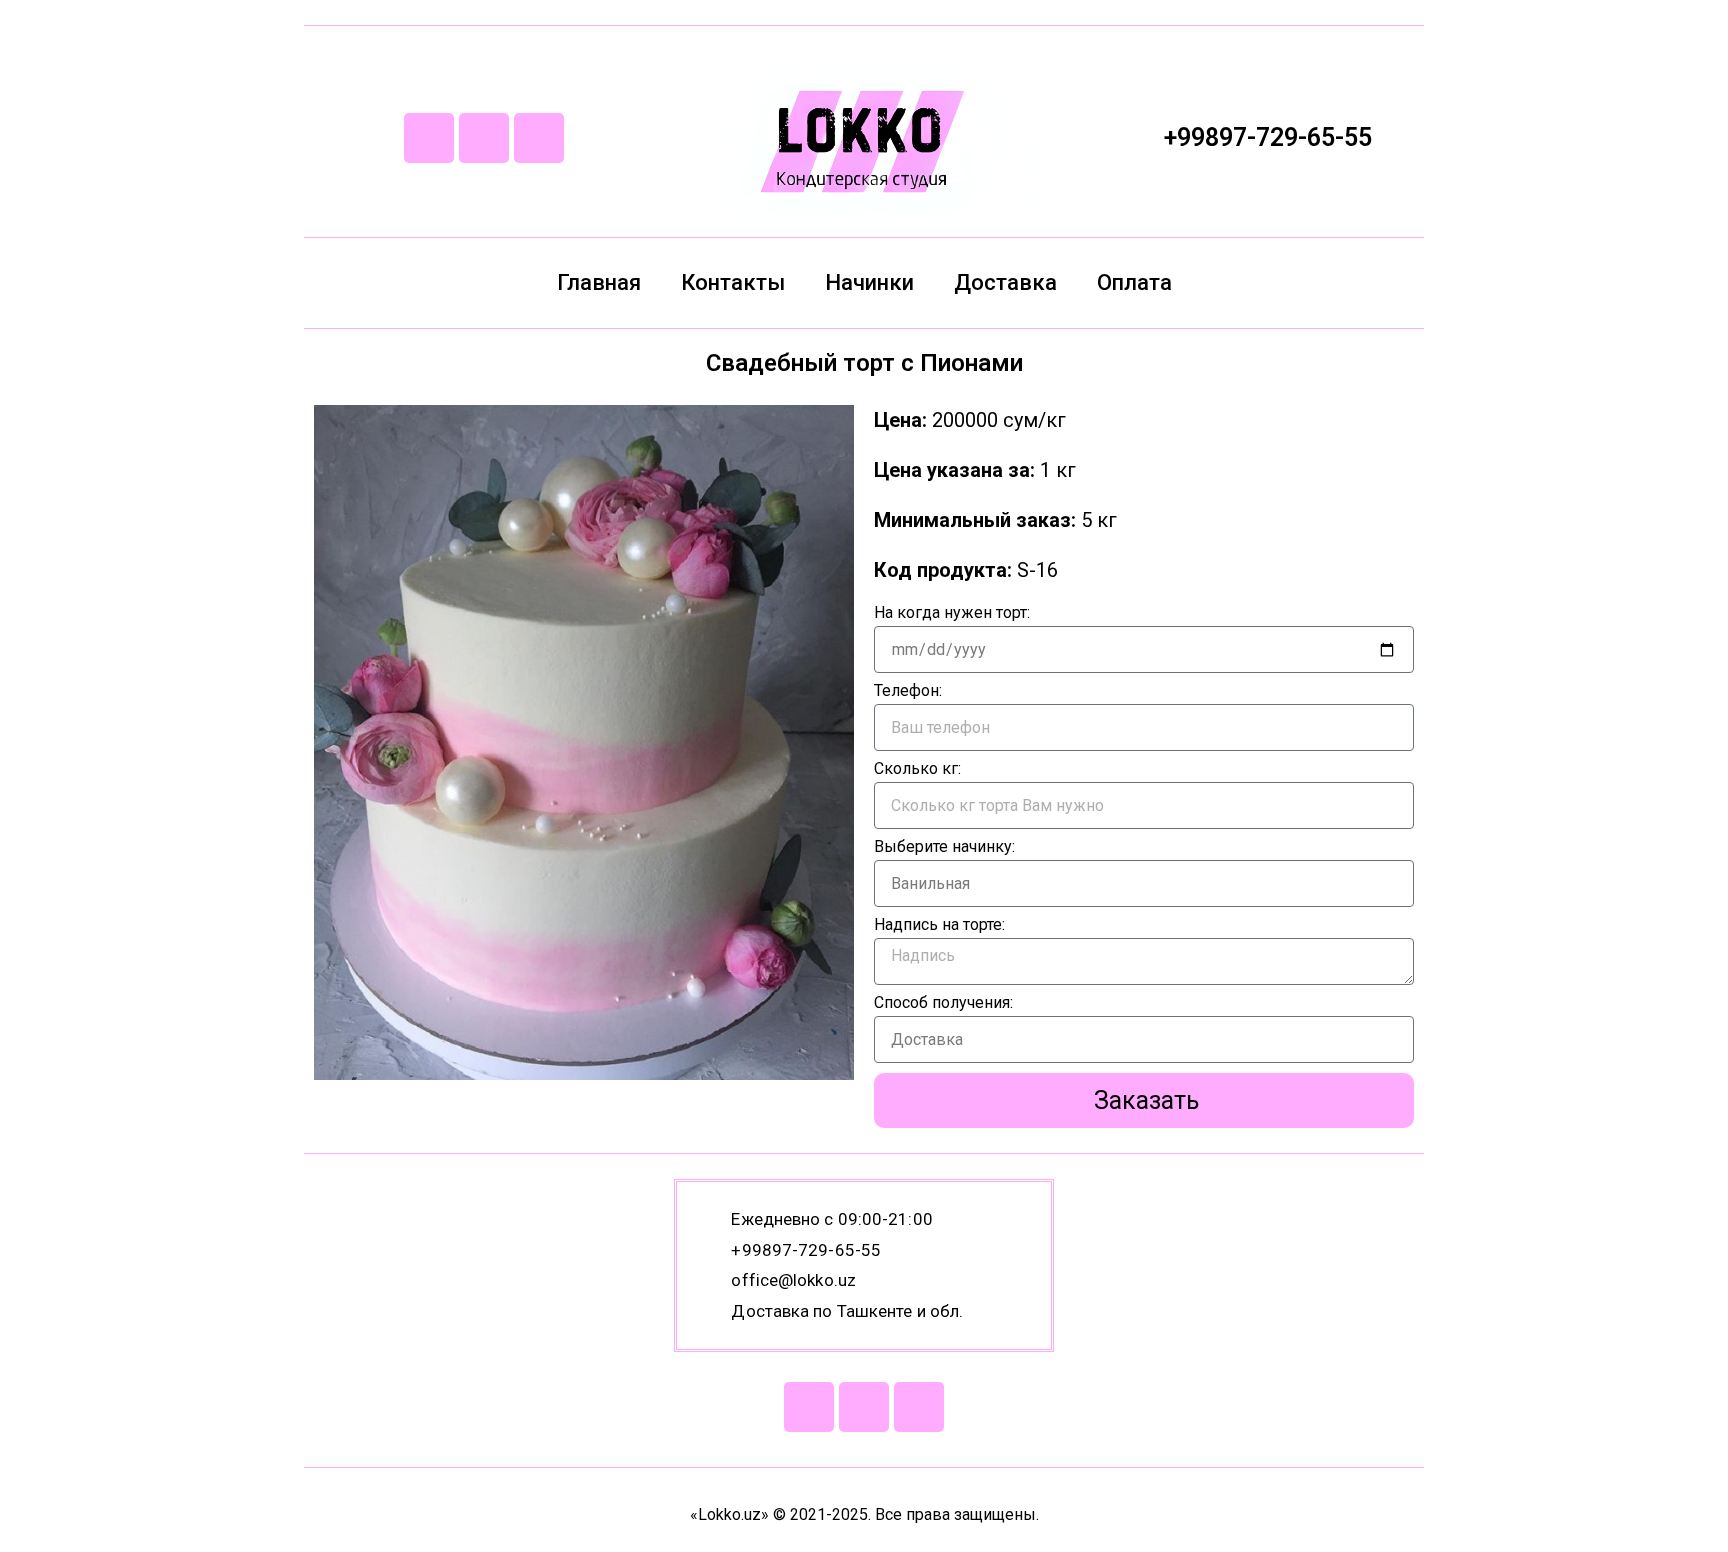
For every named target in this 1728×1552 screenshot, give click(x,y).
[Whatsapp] (484, 138)
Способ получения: (943, 1003)
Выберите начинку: (944, 847)
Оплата (1134, 282)
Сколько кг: (917, 769)
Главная (599, 282)
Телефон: (908, 691)
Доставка (1005, 282)
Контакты (733, 282)
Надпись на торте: (939, 925)
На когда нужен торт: (952, 613)
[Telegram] (429, 138)
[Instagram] (539, 138)
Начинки (869, 282)
